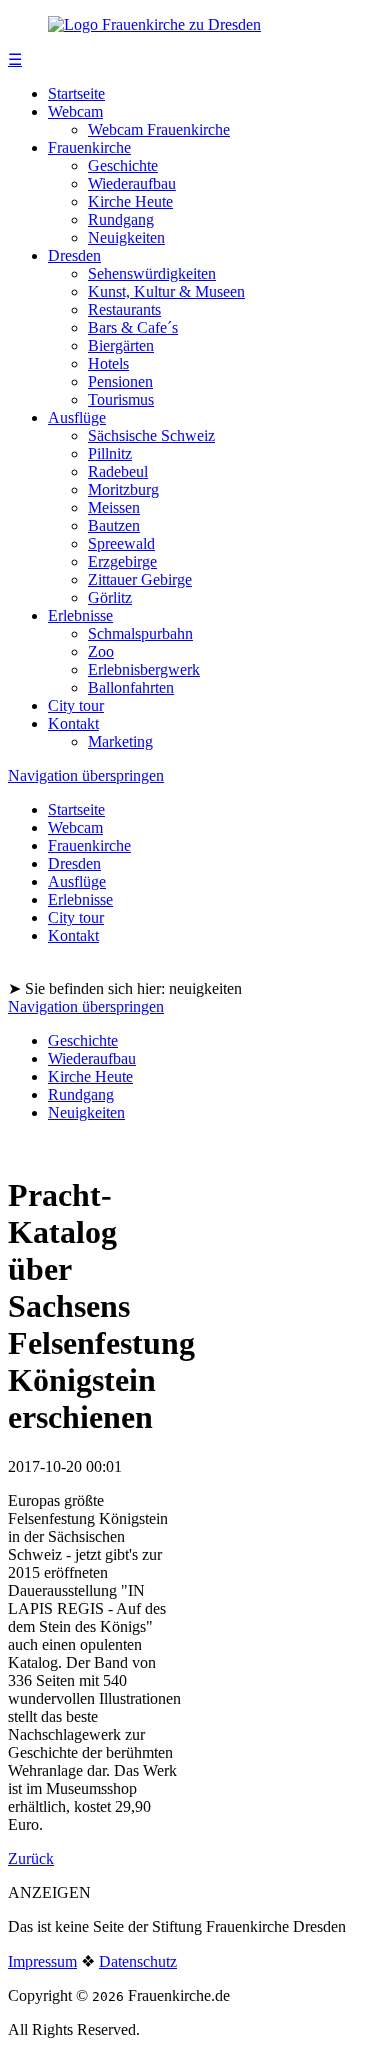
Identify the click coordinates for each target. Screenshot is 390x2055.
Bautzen (114, 525)
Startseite (76, 93)
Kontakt (73, 723)
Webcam (75, 111)
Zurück (31, 1858)
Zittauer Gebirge (140, 579)
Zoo (101, 651)
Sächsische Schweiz (151, 435)
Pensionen (120, 381)
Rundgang (121, 219)
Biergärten (121, 345)
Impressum (42, 1961)
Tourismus (121, 399)
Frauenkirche (89, 147)
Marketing (120, 741)
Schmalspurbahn (140, 633)
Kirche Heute (130, 201)
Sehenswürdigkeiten (152, 273)
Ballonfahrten (131, 687)
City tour (76, 705)
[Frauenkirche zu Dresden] (154, 24)
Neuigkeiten (126, 237)
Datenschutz (138, 1961)
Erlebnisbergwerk (144, 669)
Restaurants (124, 309)
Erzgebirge (122, 561)
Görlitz (110, 597)
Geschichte (123, 165)
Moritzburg (123, 489)
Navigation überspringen (86, 775)
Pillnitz (110, 453)
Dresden (74, 255)
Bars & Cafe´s (133, 327)
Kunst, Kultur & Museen (166, 291)
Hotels (108, 363)
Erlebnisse (80, 615)
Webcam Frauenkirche (159, 129)
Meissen (114, 507)
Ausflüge (77, 417)
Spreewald (121, 543)
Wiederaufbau (132, 183)
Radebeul (118, 471)
